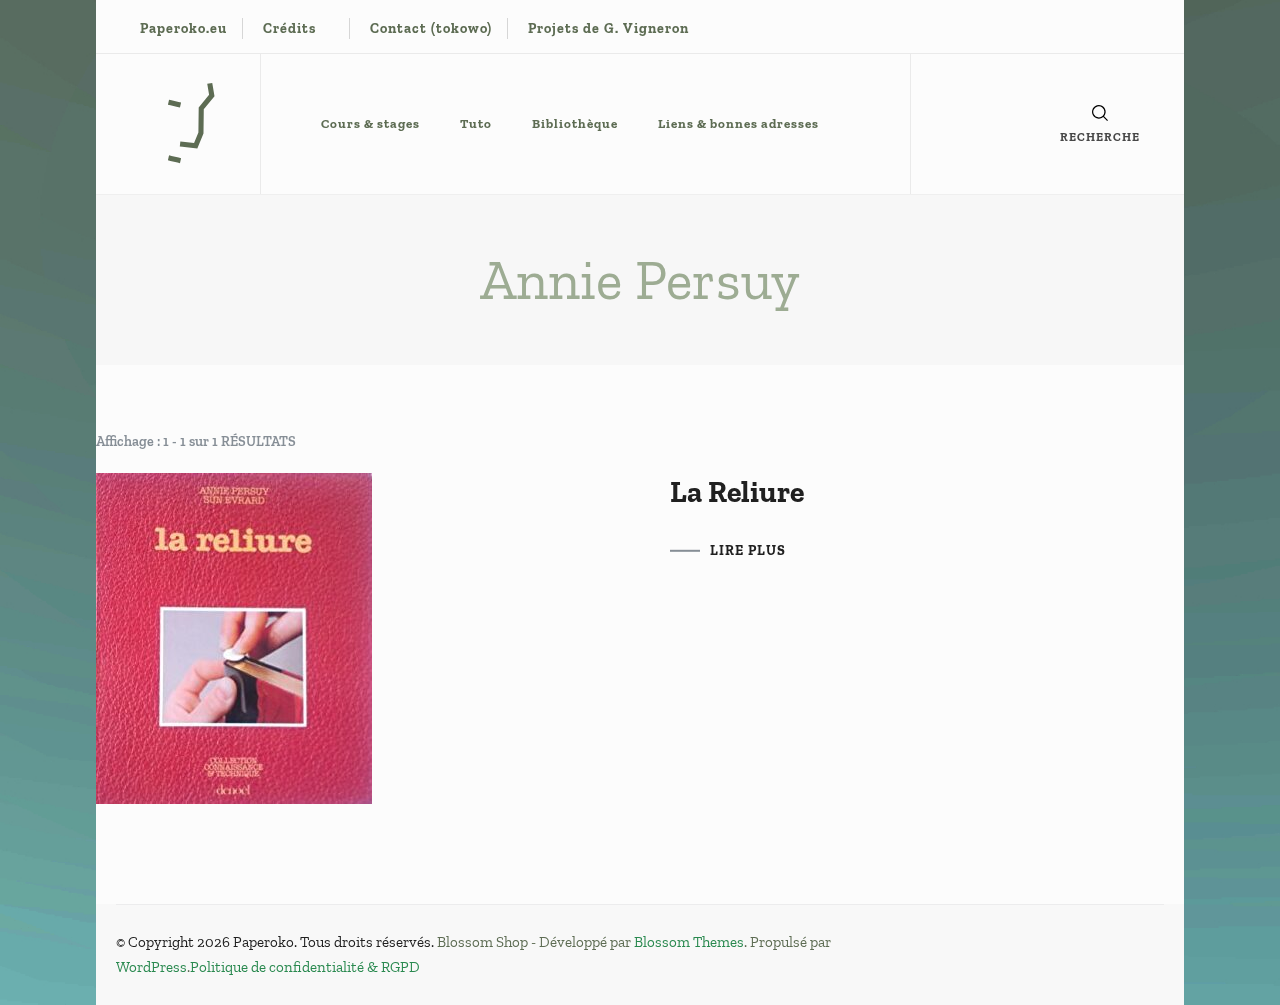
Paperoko (263, 942)
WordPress (151, 967)
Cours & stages (370, 123)
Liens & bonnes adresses (738, 123)
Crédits (289, 28)
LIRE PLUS (748, 551)
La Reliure (737, 492)
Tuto (476, 123)
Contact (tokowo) (431, 28)
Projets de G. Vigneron (608, 28)
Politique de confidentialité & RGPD (305, 967)
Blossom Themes (689, 942)
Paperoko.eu (183, 28)
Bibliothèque (575, 123)
